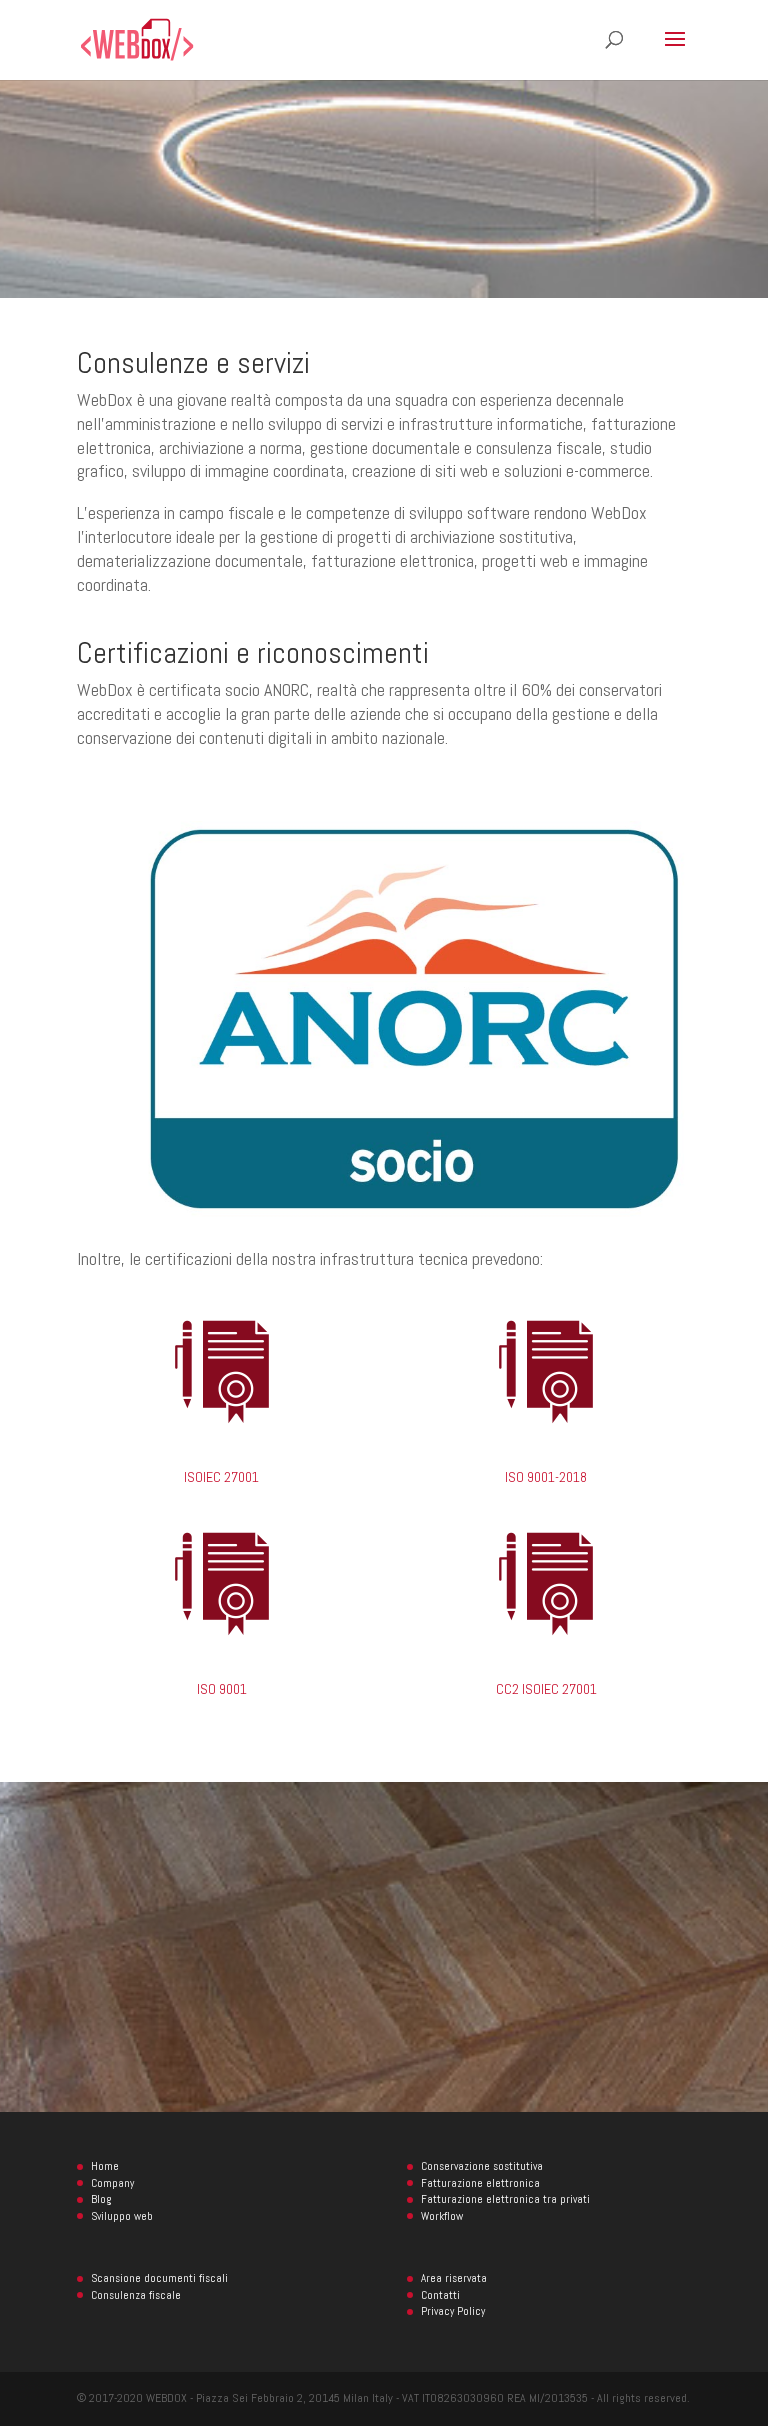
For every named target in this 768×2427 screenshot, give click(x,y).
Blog (101, 2199)
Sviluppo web (122, 2216)
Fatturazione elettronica (480, 2183)
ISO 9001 (222, 1689)
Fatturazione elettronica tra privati (505, 2199)
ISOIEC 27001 (221, 1477)
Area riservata (454, 2278)
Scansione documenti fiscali (159, 2278)
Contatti (440, 2295)
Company (112, 2183)
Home (105, 2166)
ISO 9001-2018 (546, 1477)
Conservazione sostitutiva (482, 2166)
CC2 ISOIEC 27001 (546, 1689)
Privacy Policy (453, 2311)
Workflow (442, 2216)
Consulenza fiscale (136, 2295)
